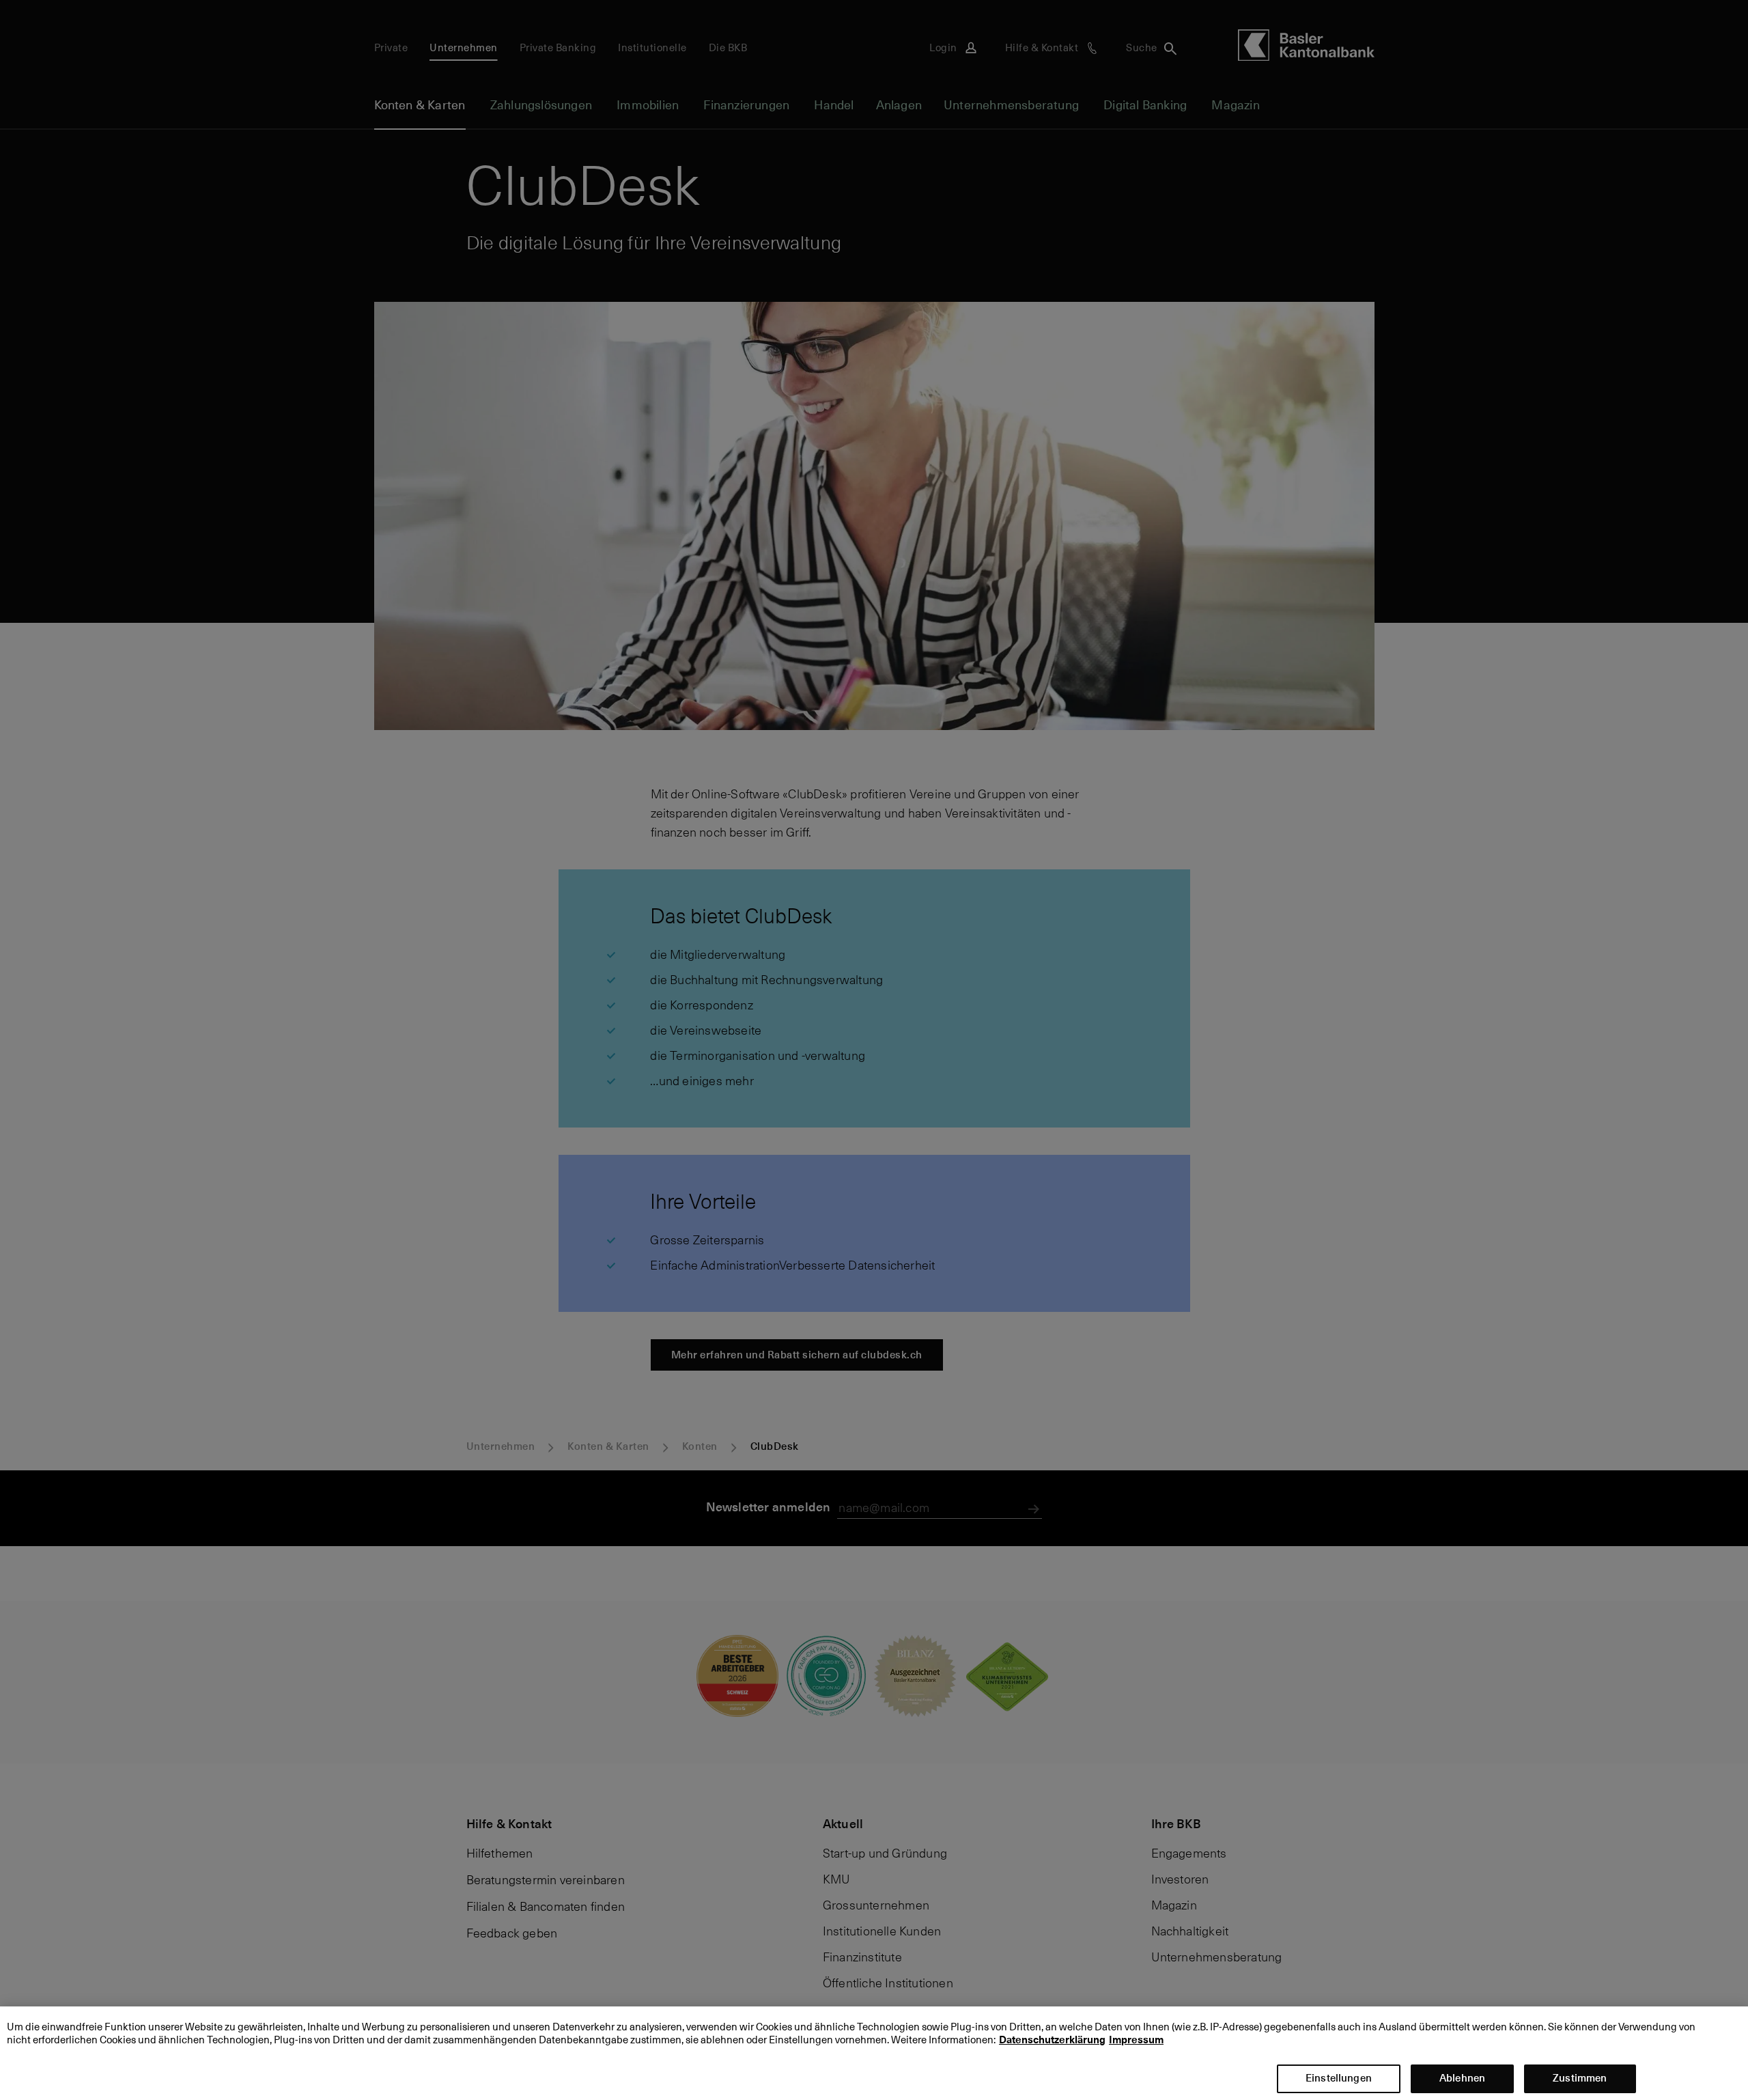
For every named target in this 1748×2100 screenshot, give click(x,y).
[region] (874, 2053)
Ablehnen (1462, 2078)
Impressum (1136, 2041)
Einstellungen (1339, 2078)
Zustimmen (1580, 2078)
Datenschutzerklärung (1052, 2041)
